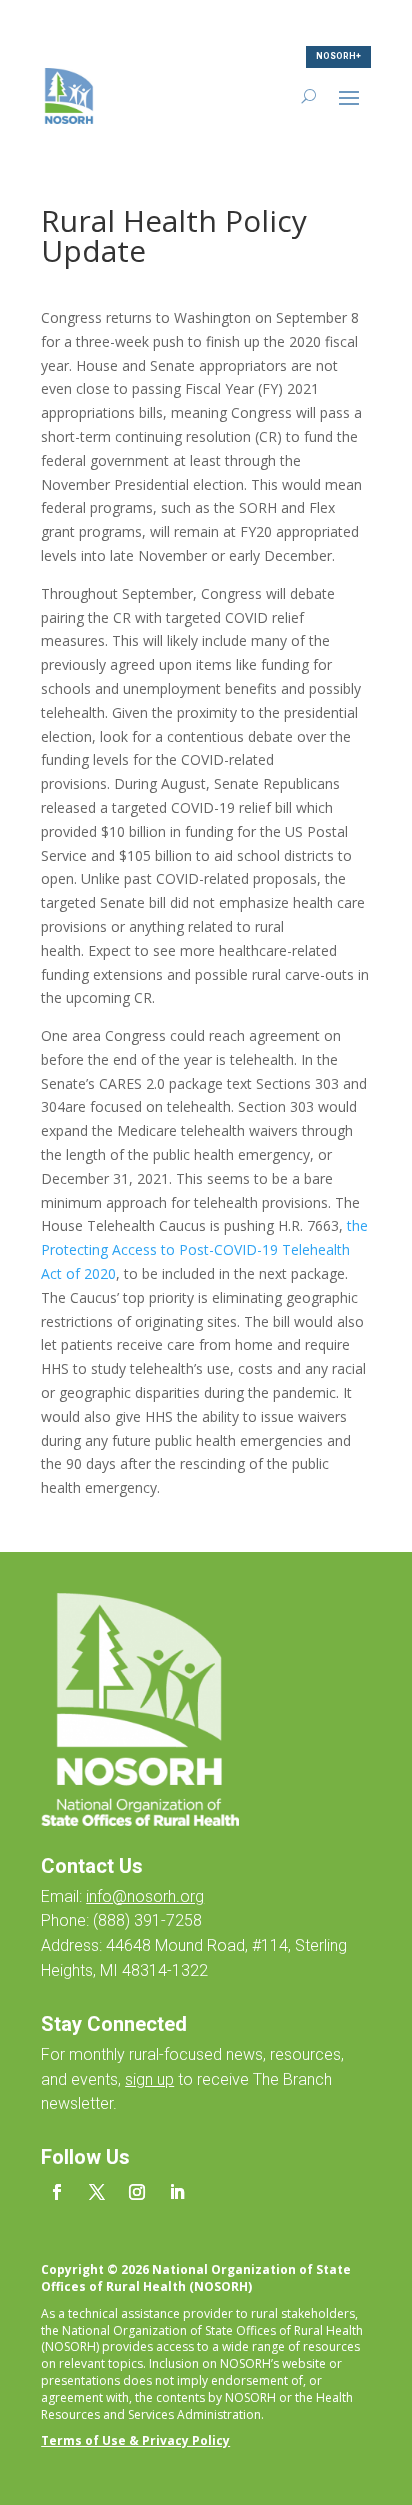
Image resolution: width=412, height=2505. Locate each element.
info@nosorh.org (145, 1896)
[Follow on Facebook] (57, 2192)
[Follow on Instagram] (137, 2192)
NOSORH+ (338, 56)
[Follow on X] (97, 2192)
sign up (149, 2079)
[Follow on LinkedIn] (177, 2192)
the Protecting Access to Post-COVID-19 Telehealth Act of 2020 (204, 1249)
